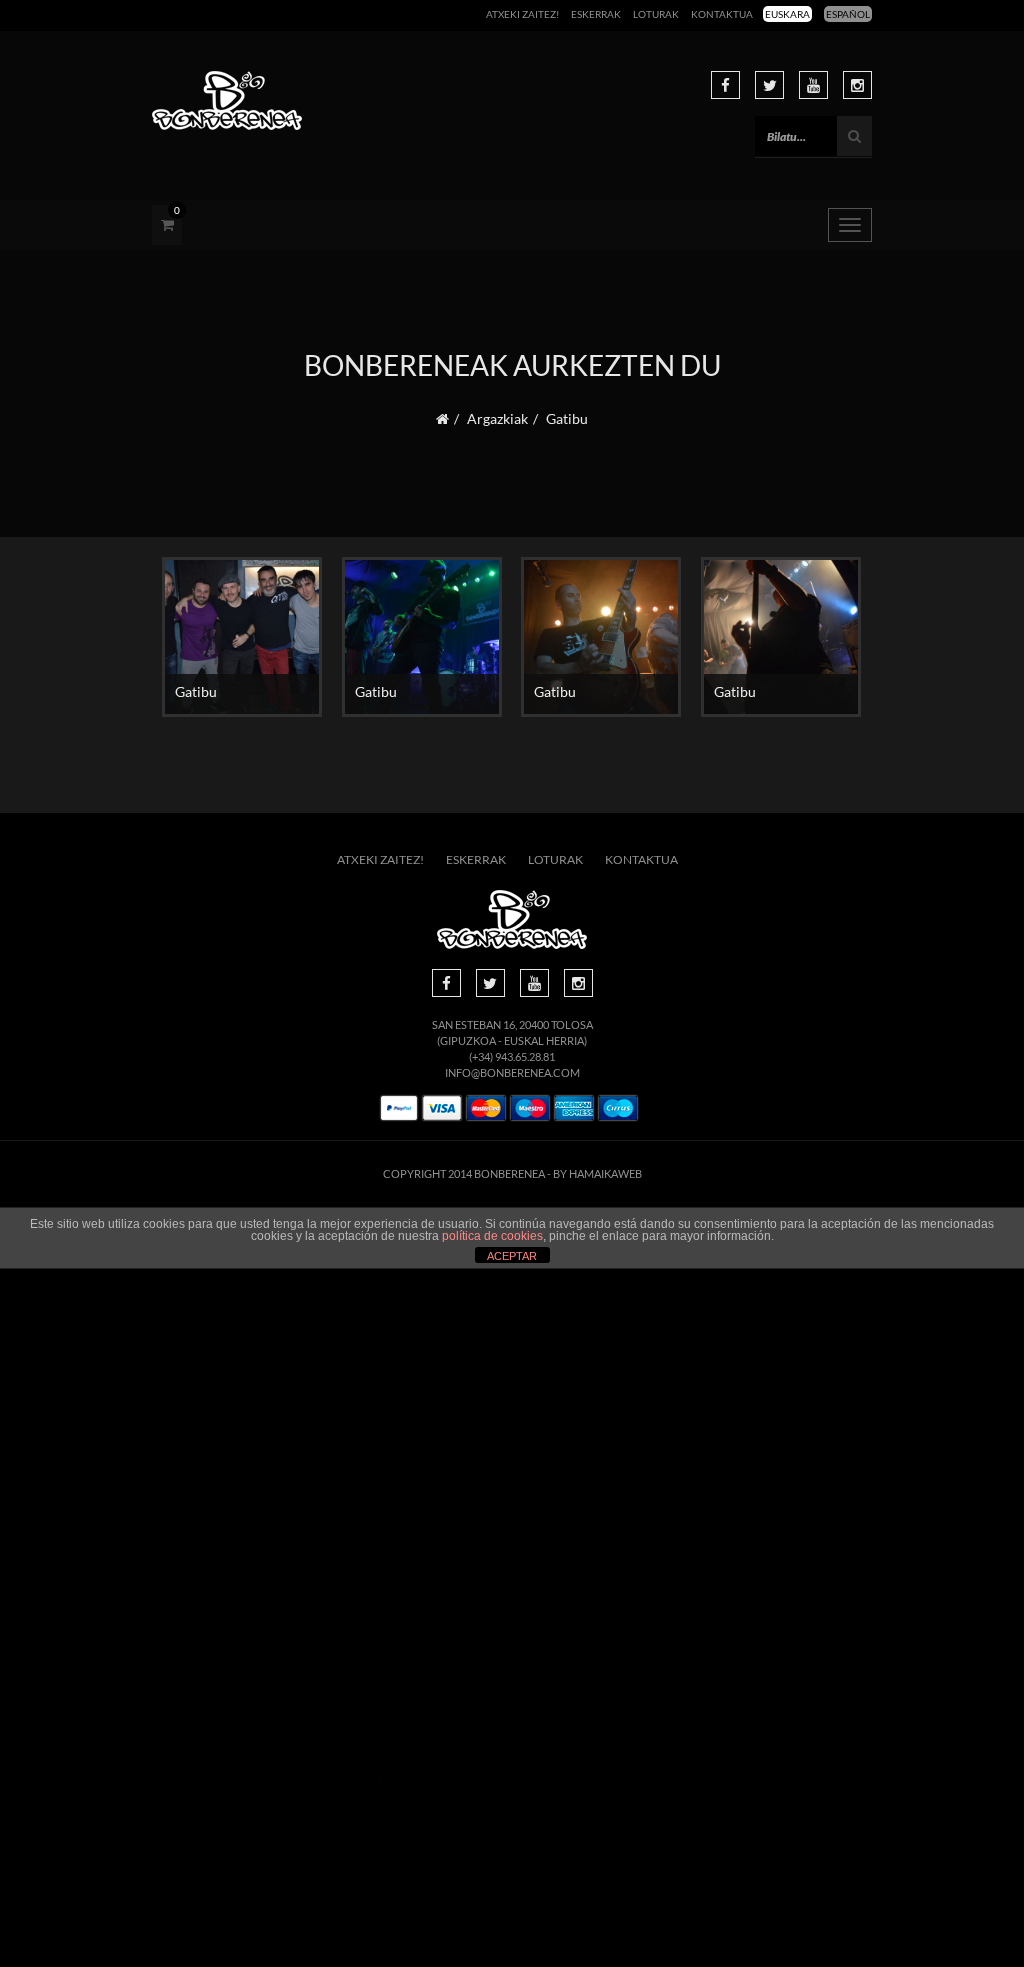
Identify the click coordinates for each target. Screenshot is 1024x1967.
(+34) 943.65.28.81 (512, 1056)
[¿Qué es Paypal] (399, 1108)
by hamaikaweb (597, 1173)
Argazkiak (497, 418)
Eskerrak (596, 14)
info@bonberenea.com (512, 1072)
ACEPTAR (512, 1256)
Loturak (656, 14)
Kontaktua (722, 14)
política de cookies (492, 1236)
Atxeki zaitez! (522, 14)
